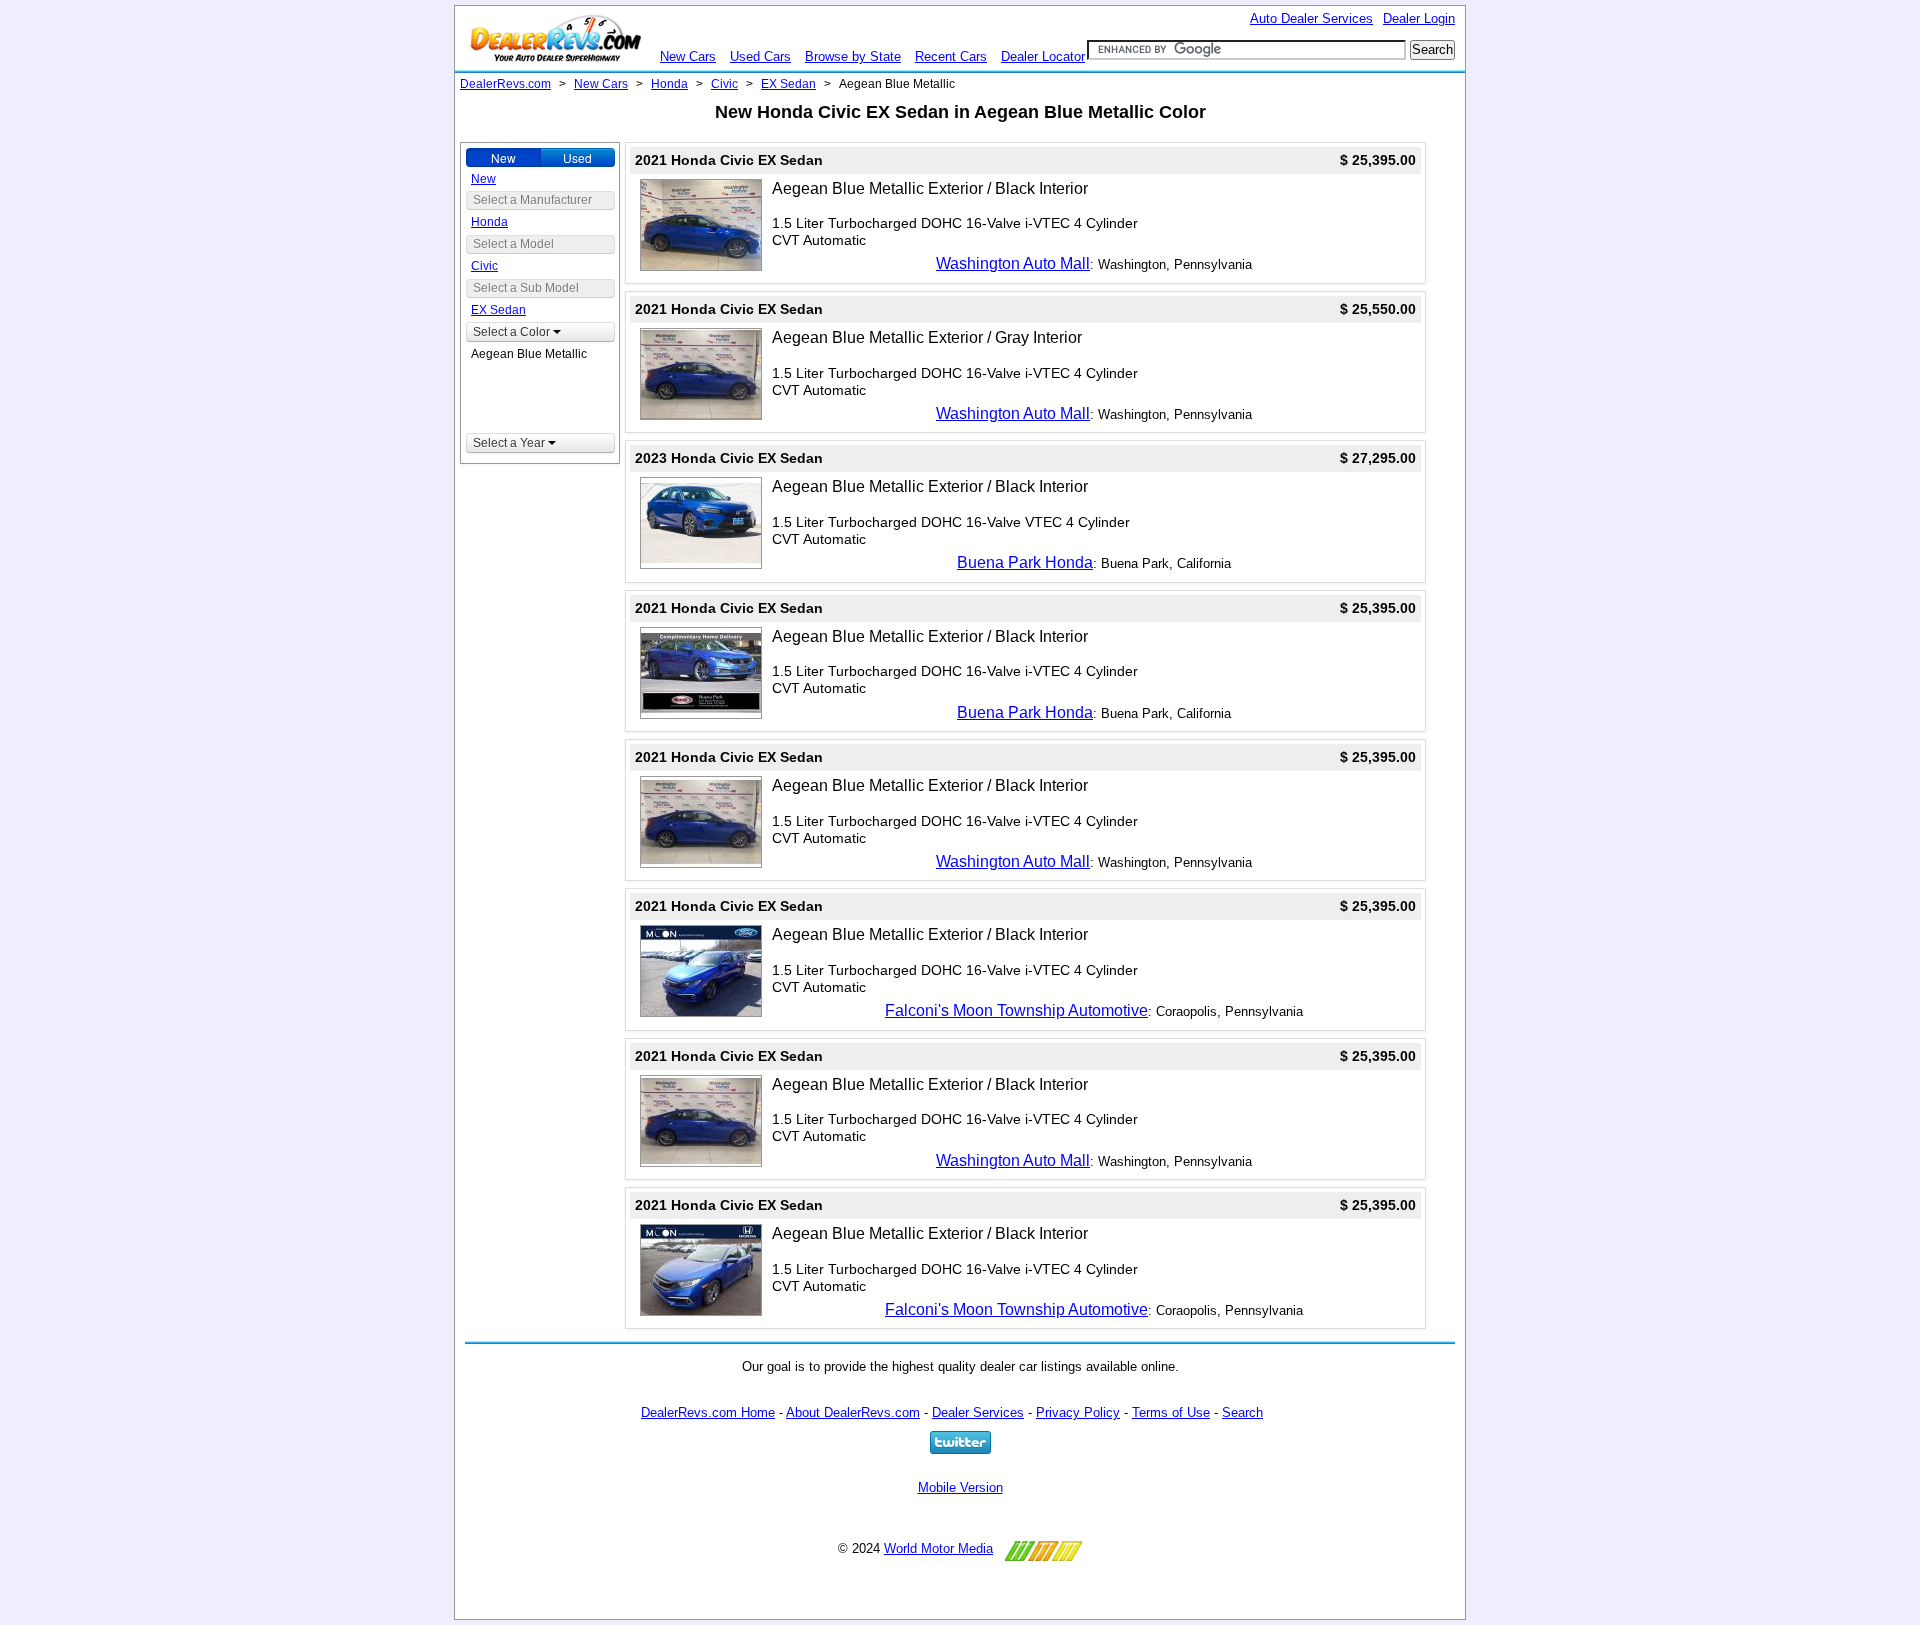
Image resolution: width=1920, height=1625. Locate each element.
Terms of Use (1171, 1412)
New (503, 157)
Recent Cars (951, 56)
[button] (540, 332)
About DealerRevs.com (853, 1412)
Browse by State (853, 56)
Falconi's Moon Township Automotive (1016, 1010)
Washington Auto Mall (1013, 263)
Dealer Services (978, 1412)
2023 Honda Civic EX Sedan (729, 458)
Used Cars (760, 56)
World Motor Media (938, 1548)
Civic (724, 84)
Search (1242, 1412)
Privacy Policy (1078, 1412)
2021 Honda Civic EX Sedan (729, 160)
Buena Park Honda (1025, 562)
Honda (669, 84)
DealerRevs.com (505, 84)
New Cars (688, 56)
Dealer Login (1419, 18)
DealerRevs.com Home (708, 1412)
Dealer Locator (1043, 56)
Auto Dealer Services (1311, 18)
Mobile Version (960, 1487)
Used (577, 157)
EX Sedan (788, 84)
